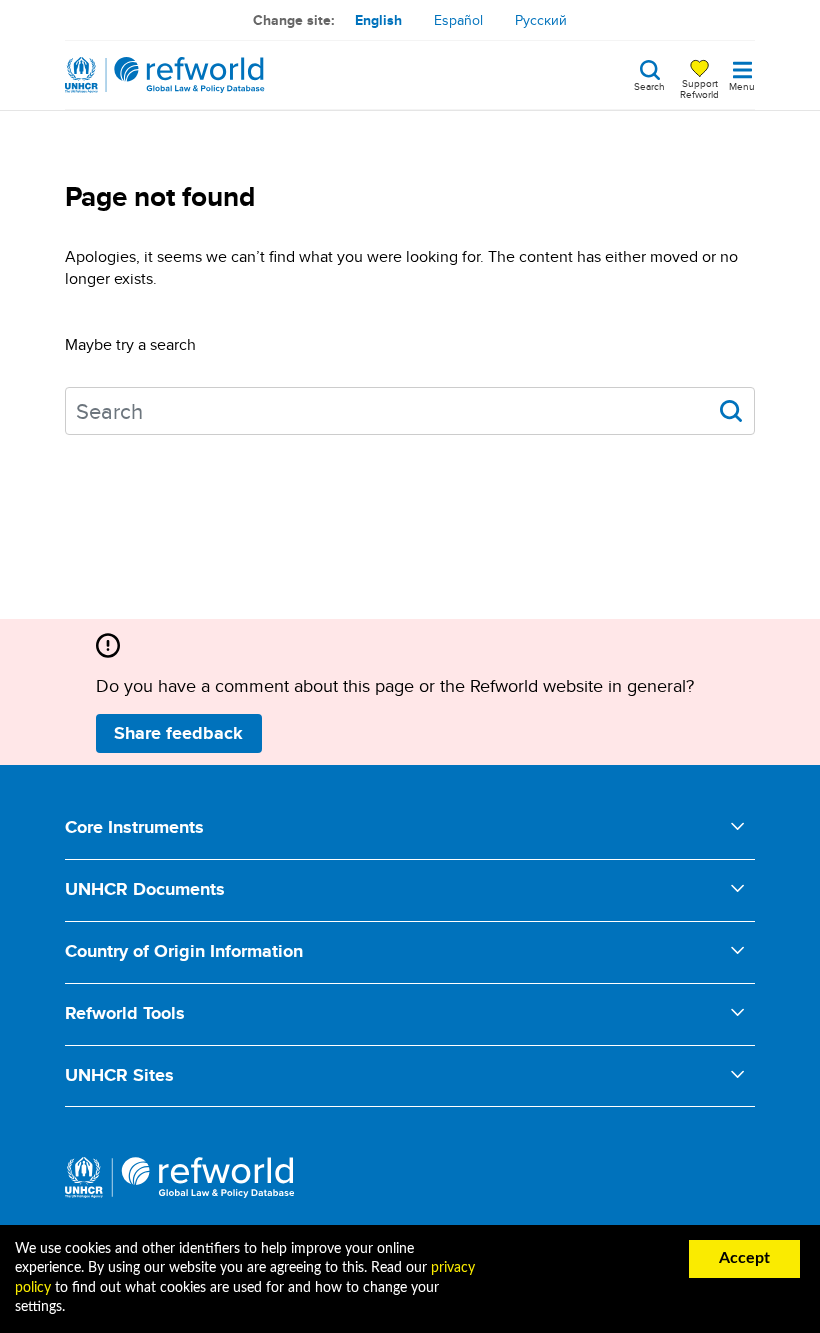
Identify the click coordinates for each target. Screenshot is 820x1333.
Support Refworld (699, 88)
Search (649, 85)
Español (458, 20)
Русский (541, 20)
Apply (731, 411)
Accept (744, 1258)
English (378, 20)
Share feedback (178, 733)
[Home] (165, 75)
